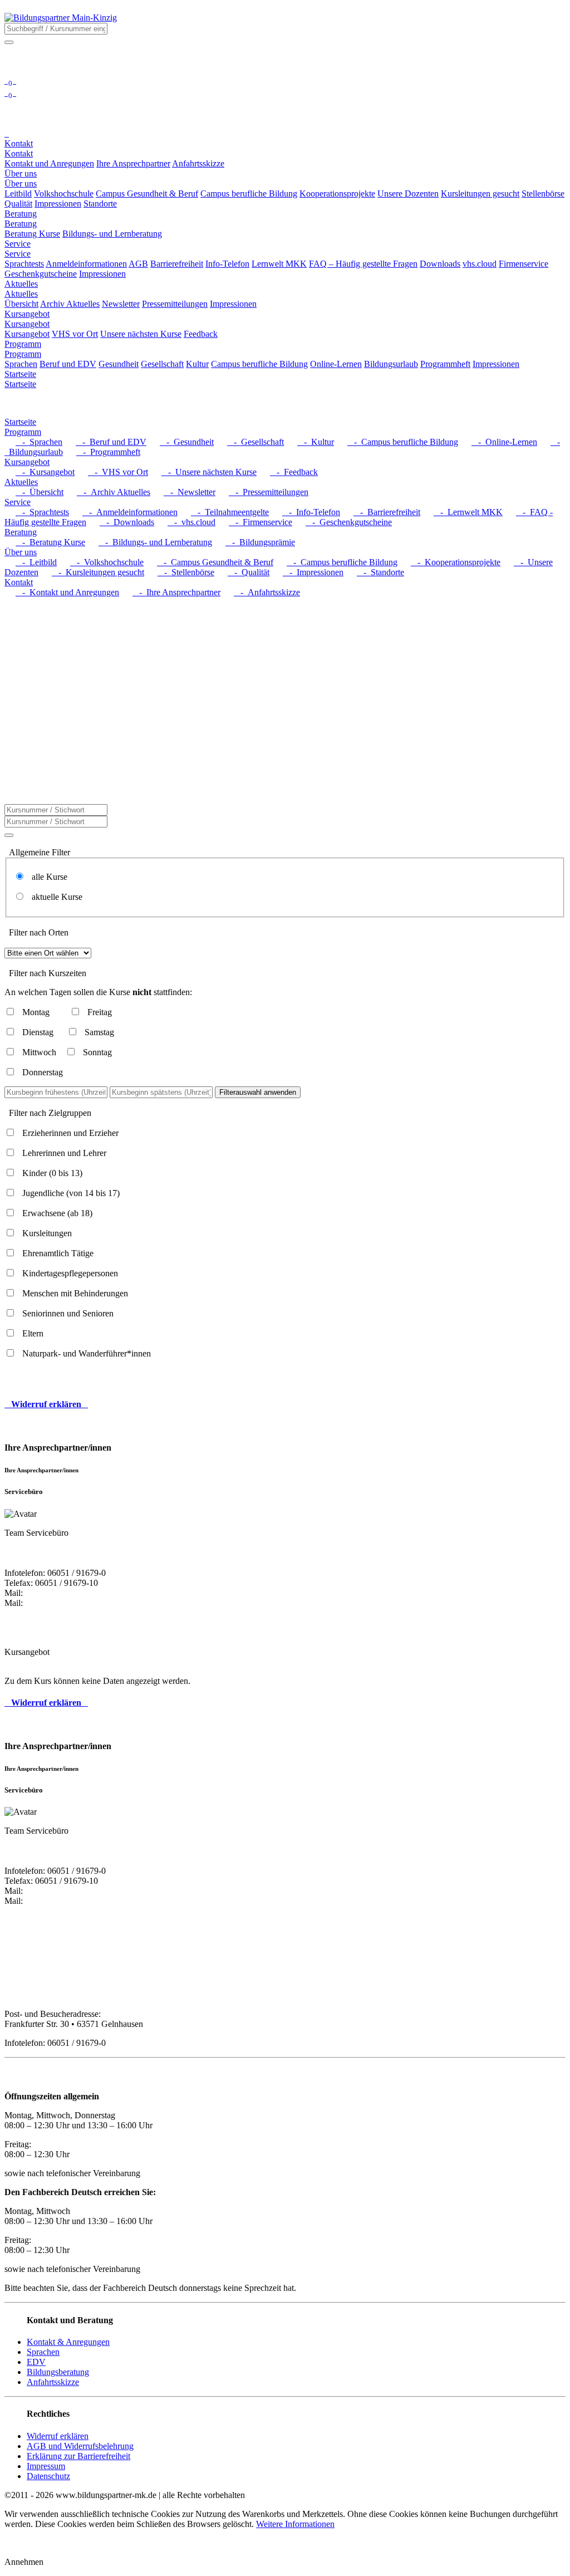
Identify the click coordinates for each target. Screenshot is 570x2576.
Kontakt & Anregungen (68, 2342)
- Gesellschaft (255, 442)
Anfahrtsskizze (53, 2382)
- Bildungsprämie (260, 542)
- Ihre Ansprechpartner (176, 592)
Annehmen (24, 2562)
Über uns (21, 183)
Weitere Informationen (295, 2524)
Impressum (46, 2466)
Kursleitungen (47, 1233)
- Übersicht (40, 492)
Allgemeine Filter (40, 852)
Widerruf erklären (58, 2436)
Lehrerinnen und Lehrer (64, 1153)
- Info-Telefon (311, 512)
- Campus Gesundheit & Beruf (215, 562)
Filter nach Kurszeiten (48, 973)
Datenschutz (48, 2476)
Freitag (100, 1012)
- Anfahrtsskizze (267, 592)
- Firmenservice (261, 522)
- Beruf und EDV (111, 442)
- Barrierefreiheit (387, 512)
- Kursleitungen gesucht (98, 572)
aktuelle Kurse (54, 897)
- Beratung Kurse (50, 542)
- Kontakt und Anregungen (67, 592)
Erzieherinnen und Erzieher (70, 1133)
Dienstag (38, 1032)
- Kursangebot (45, 472)
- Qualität (249, 572)
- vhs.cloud (191, 522)
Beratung (21, 224)
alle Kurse (46, 877)
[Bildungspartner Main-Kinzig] (61, 18)
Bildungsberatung (58, 2372)
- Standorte (380, 572)
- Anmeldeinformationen (130, 512)
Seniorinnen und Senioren (68, 1313)
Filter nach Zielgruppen (50, 1113)
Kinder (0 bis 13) (52, 1173)
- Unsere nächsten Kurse (209, 472)
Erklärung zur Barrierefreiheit (78, 2456)
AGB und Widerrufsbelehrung (80, 2446)
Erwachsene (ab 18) (57, 1213)
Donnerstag (43, 1072)
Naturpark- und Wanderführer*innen (87, 1353)
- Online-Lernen (504, 442)
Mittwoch (39, 1052)
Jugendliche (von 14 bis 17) (71, 1193)
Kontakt (19, 153)
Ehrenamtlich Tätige (58, 1253)
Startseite (20, 384)
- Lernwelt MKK (468, 512)
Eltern (33, 1333)
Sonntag (97, 1052)
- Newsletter (190, 492)
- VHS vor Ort (118, 472)
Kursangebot (27, 324)
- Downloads (127, 522)
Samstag (99, 1032)
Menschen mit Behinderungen (75, 1293)
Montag (36, 1012)
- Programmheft (108, 452)
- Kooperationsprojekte (456, 562)
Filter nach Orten (39, 932)
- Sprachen (39, 442)
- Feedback (294, 472)
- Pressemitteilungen (269, 492)
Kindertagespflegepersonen (70, 1273)
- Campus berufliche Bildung (403, 442)
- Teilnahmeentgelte (230, 512)
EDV (36, 2362)
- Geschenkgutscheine (349, 522)
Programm (23, 354)
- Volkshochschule (107, 562)
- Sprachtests (42, 512)
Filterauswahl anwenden (258, 1092)
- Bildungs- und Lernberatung (155, 542)
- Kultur (316, 442)
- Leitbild (36, 562)
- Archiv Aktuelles (114, 492)
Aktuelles (21, 294)
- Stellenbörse (186, 572)
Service (18, 254)
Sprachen (43, 2352)
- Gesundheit (187, 442)
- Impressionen (313, 572)
